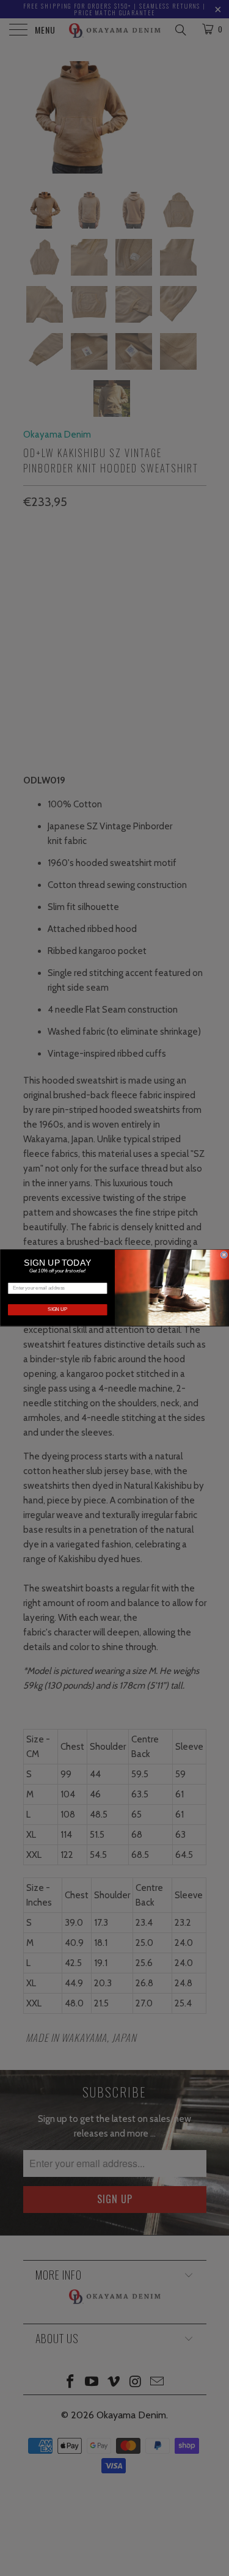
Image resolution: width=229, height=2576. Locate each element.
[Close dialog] (224, 1255)
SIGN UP (57, 1310)
